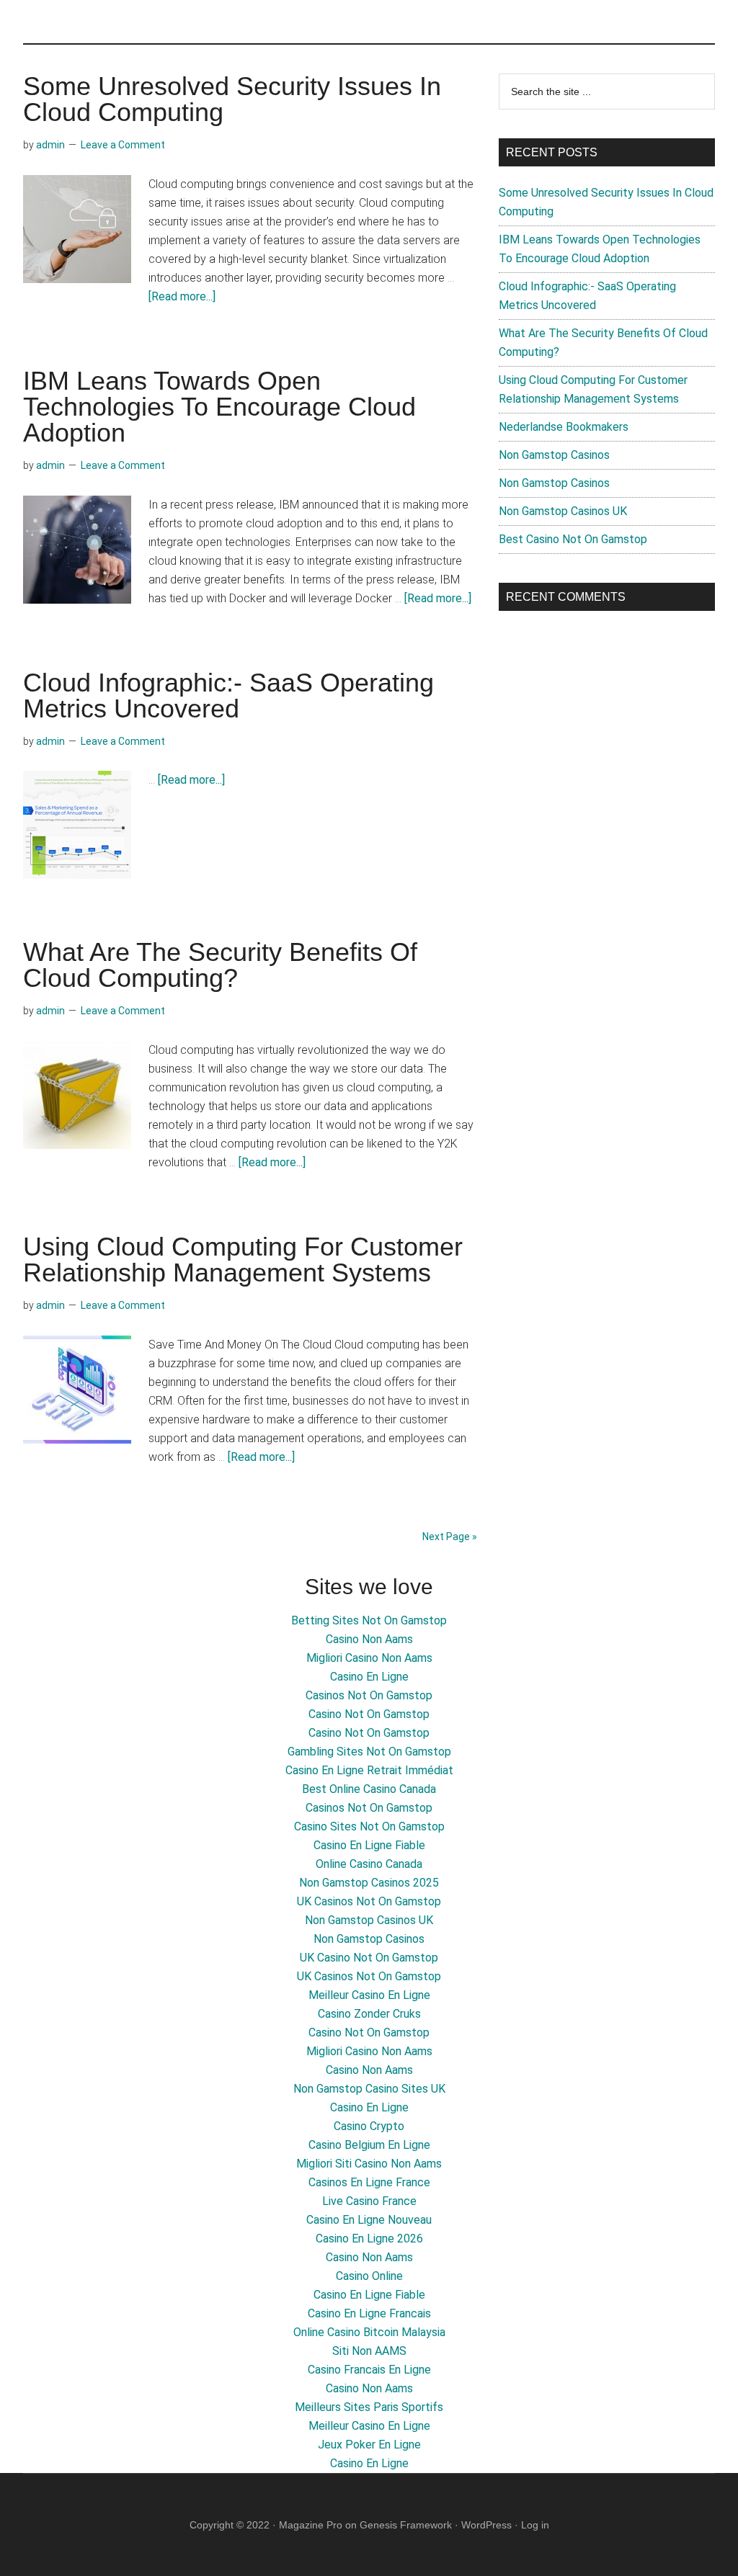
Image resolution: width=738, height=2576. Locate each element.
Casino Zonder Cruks (369, 2014)
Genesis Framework (406, 2525)
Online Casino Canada (369, 1864)
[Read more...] (182, 296)
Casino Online (369, 2276)
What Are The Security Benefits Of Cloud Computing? (220, 965)
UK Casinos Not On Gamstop (369, 1901)
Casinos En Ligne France (369, 2182)
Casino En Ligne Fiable (369, 1845)
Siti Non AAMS (369, 2351)
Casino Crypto (369, 2126)
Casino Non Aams (369, 1639)
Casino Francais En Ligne (369, 2370)
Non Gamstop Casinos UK (563, 511)
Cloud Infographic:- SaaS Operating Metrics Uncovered (228, 696)
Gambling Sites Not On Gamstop (369, 1752)
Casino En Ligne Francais (369, 2313)
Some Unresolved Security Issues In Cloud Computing (232, 99)
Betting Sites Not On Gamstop (369, 1620)
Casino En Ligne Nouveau (369, 2220)
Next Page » (450, 1537)
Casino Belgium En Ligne (369, 2145)
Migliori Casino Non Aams (369, 1658)
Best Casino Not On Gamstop (573, 539)
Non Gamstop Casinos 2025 (369, 1883)
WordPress (486, 2525)
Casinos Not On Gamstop (369, 1695)
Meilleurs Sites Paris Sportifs (369, 2407)
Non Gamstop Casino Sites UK (369, 2089)
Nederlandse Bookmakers (564, 427)
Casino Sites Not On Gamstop (369, 1826)
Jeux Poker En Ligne (369, 2445)
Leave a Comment (123, 145)
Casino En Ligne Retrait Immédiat (369, 1770)
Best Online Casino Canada (369, 1789)
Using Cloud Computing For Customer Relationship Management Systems (243, 1260)
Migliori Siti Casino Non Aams (369, 2164)
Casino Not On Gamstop (369, 1714)
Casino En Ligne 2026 (369, 2239)
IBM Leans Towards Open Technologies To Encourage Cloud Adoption (219, 407)
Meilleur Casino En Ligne (369, 1995)
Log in (535, 2525)
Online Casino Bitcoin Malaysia (369, 2332)
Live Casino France (369, 2201)
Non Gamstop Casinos (554, 455)
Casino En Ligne (369, 1677)
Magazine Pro (311, 2525)
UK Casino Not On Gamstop (369, 1958)
